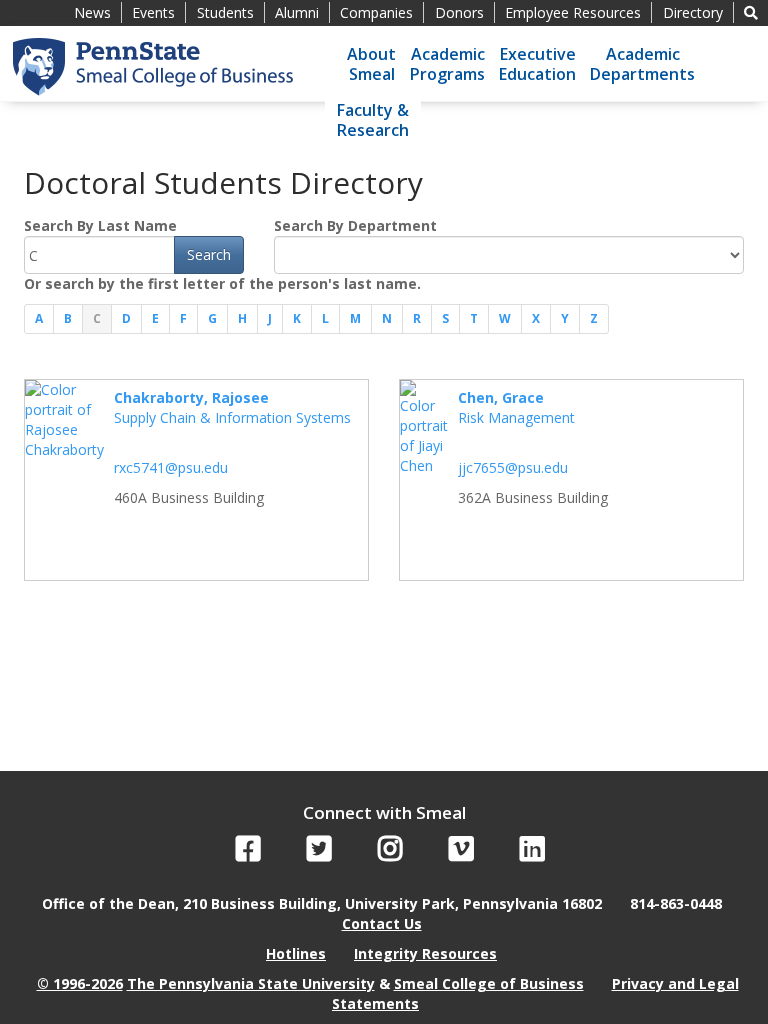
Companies (376, 12)
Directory (693, 12)
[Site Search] (751, 12)
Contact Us (382, 923)
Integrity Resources (425, 953)
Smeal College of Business (489, 983)
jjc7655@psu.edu (513, 467)
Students (225, 12)
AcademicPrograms (447, 64)
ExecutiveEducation (537, 64)
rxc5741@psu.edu (171, 467)
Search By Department (355, 225)
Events (153, 12)
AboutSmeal (371, 64)
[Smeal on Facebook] (248, 853)
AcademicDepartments (642, 64)
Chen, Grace (501, 397)
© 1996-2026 (80, 983)
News (92, 12)
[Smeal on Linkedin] (532, 853)
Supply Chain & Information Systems (232, 417)
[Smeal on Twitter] (319, 853)
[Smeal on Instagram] (390, 853)
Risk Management (516, 417)
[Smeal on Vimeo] (461, 853)
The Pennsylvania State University (251, 983)
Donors (459, 12)
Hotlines (296, 953)
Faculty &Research (373, 120)
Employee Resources (573, 12)
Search (209, 254)
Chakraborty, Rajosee (191, 397)
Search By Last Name (100, 225)
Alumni (297, 12)
